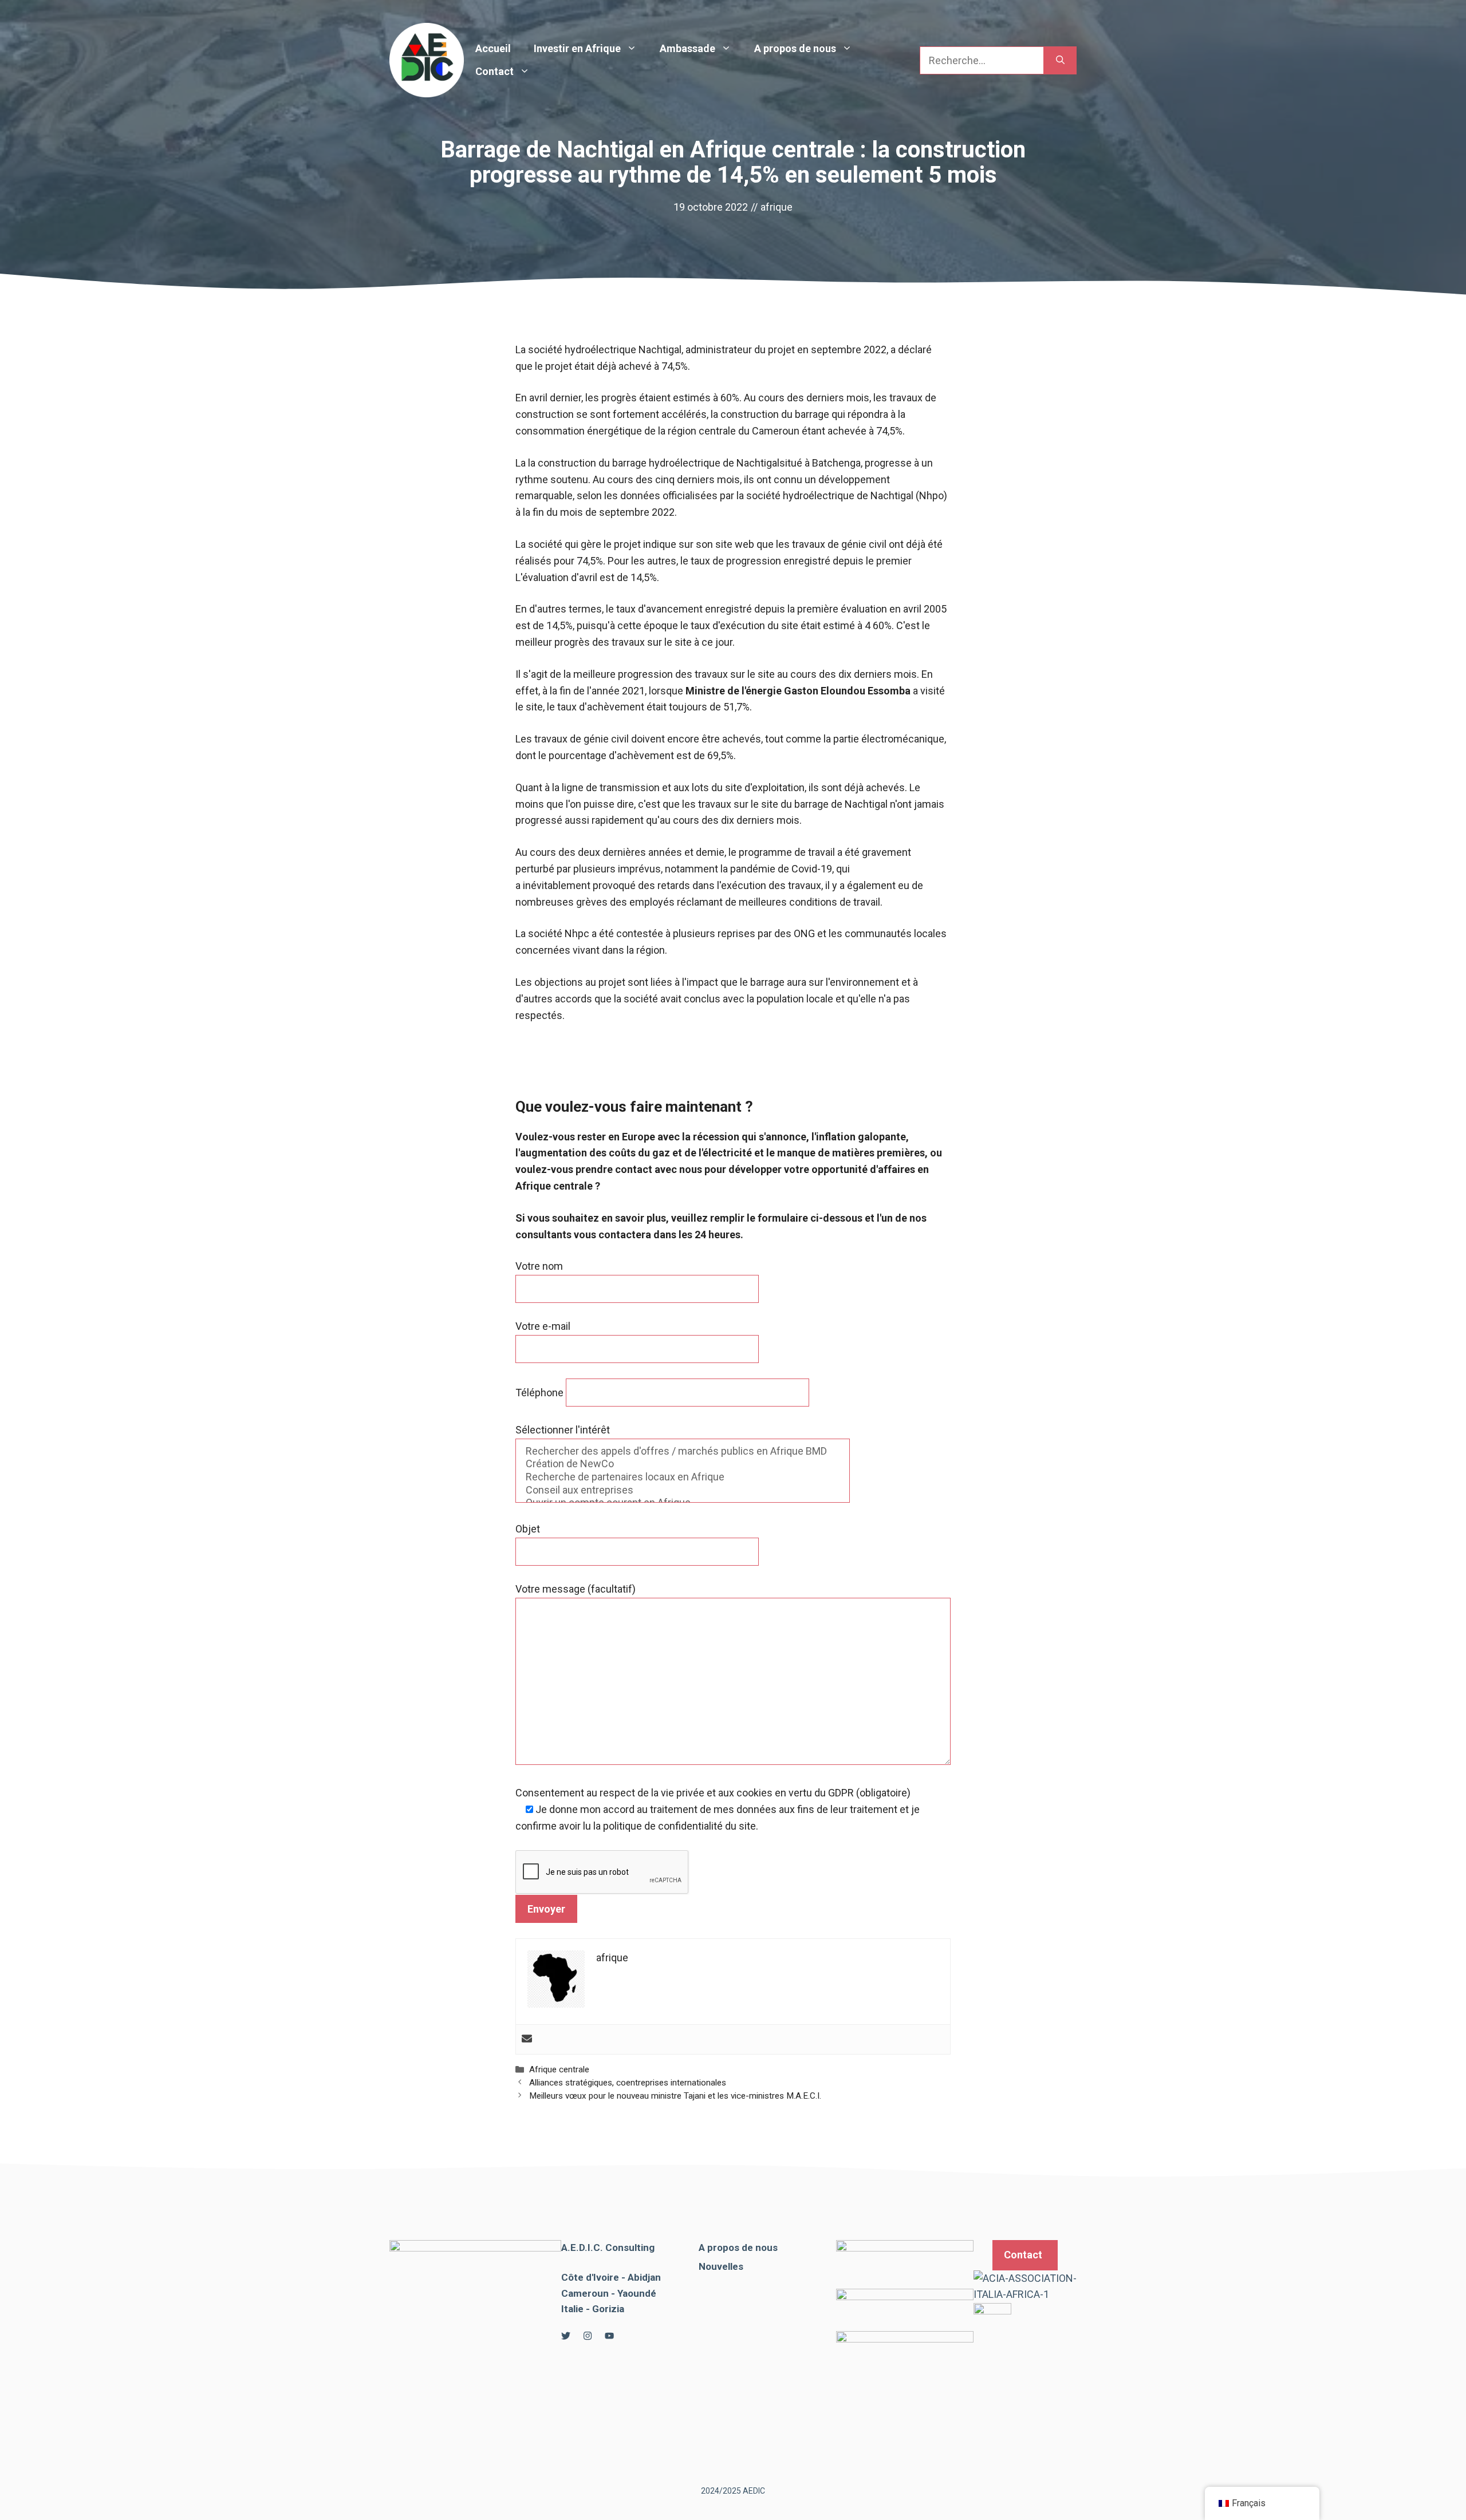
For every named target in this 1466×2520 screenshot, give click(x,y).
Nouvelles (721, 2266)
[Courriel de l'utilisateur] (527, 2039)
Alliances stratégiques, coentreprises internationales (628, 2083)
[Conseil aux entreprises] (683, 1490)
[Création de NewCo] (683, 1464)
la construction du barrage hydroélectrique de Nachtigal (654, 463)
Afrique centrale (559, 2069)
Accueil (493, 48)
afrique (777, 207)
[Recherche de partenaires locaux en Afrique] (683, 1477)
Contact (494, 71)
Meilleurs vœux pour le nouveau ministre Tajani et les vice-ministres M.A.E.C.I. (675, 2096)
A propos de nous (795, 48)
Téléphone (541, 1393)
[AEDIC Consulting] (427, 59)
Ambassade (687, 48)
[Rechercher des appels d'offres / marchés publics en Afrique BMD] (683, 1451)
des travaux (618, 642)
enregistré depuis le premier (848, 561)
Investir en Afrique (577, 48)
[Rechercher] (1060, 60)
